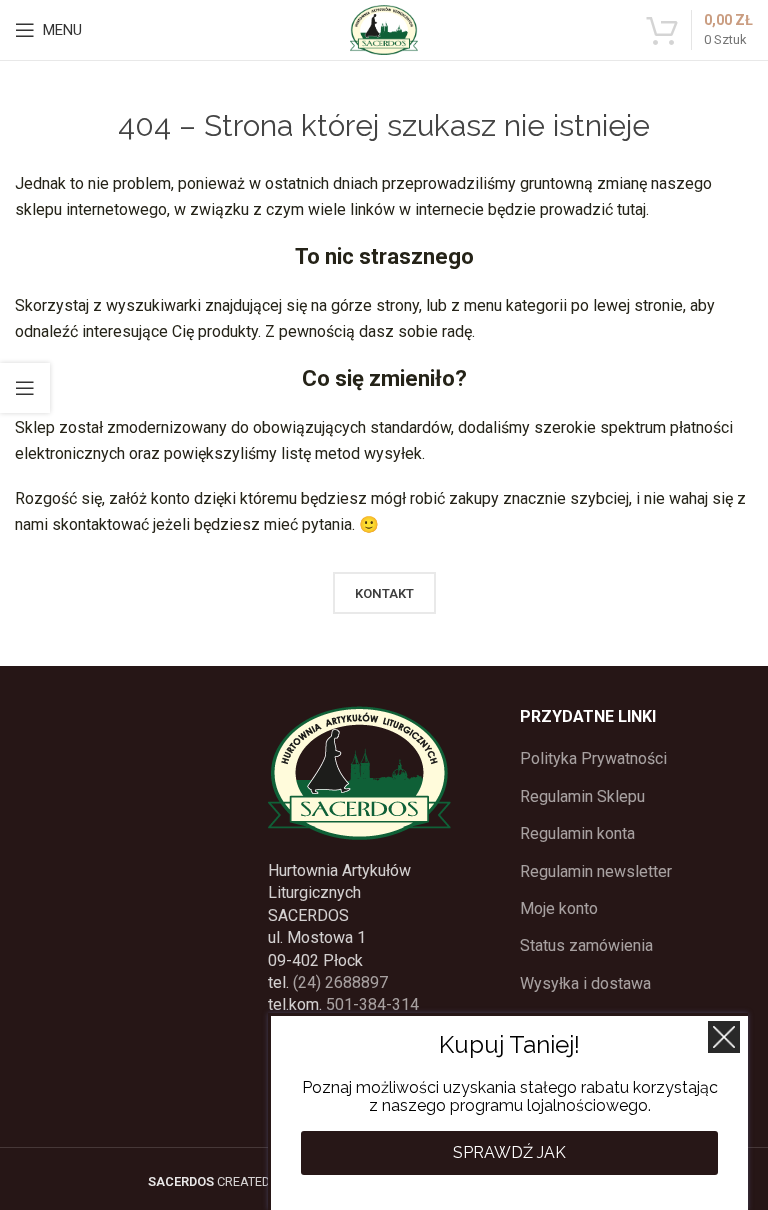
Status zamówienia (586, 945)
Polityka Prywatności (593, 758)
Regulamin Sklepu (582, 796)
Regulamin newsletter (596, 871)
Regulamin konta (577, 833)
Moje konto (559, 908)
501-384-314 (372, 1004)
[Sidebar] (25, 388)
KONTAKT (384, 593)
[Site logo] (384, 28)
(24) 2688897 (340, 982)
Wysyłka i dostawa (585, 983)
